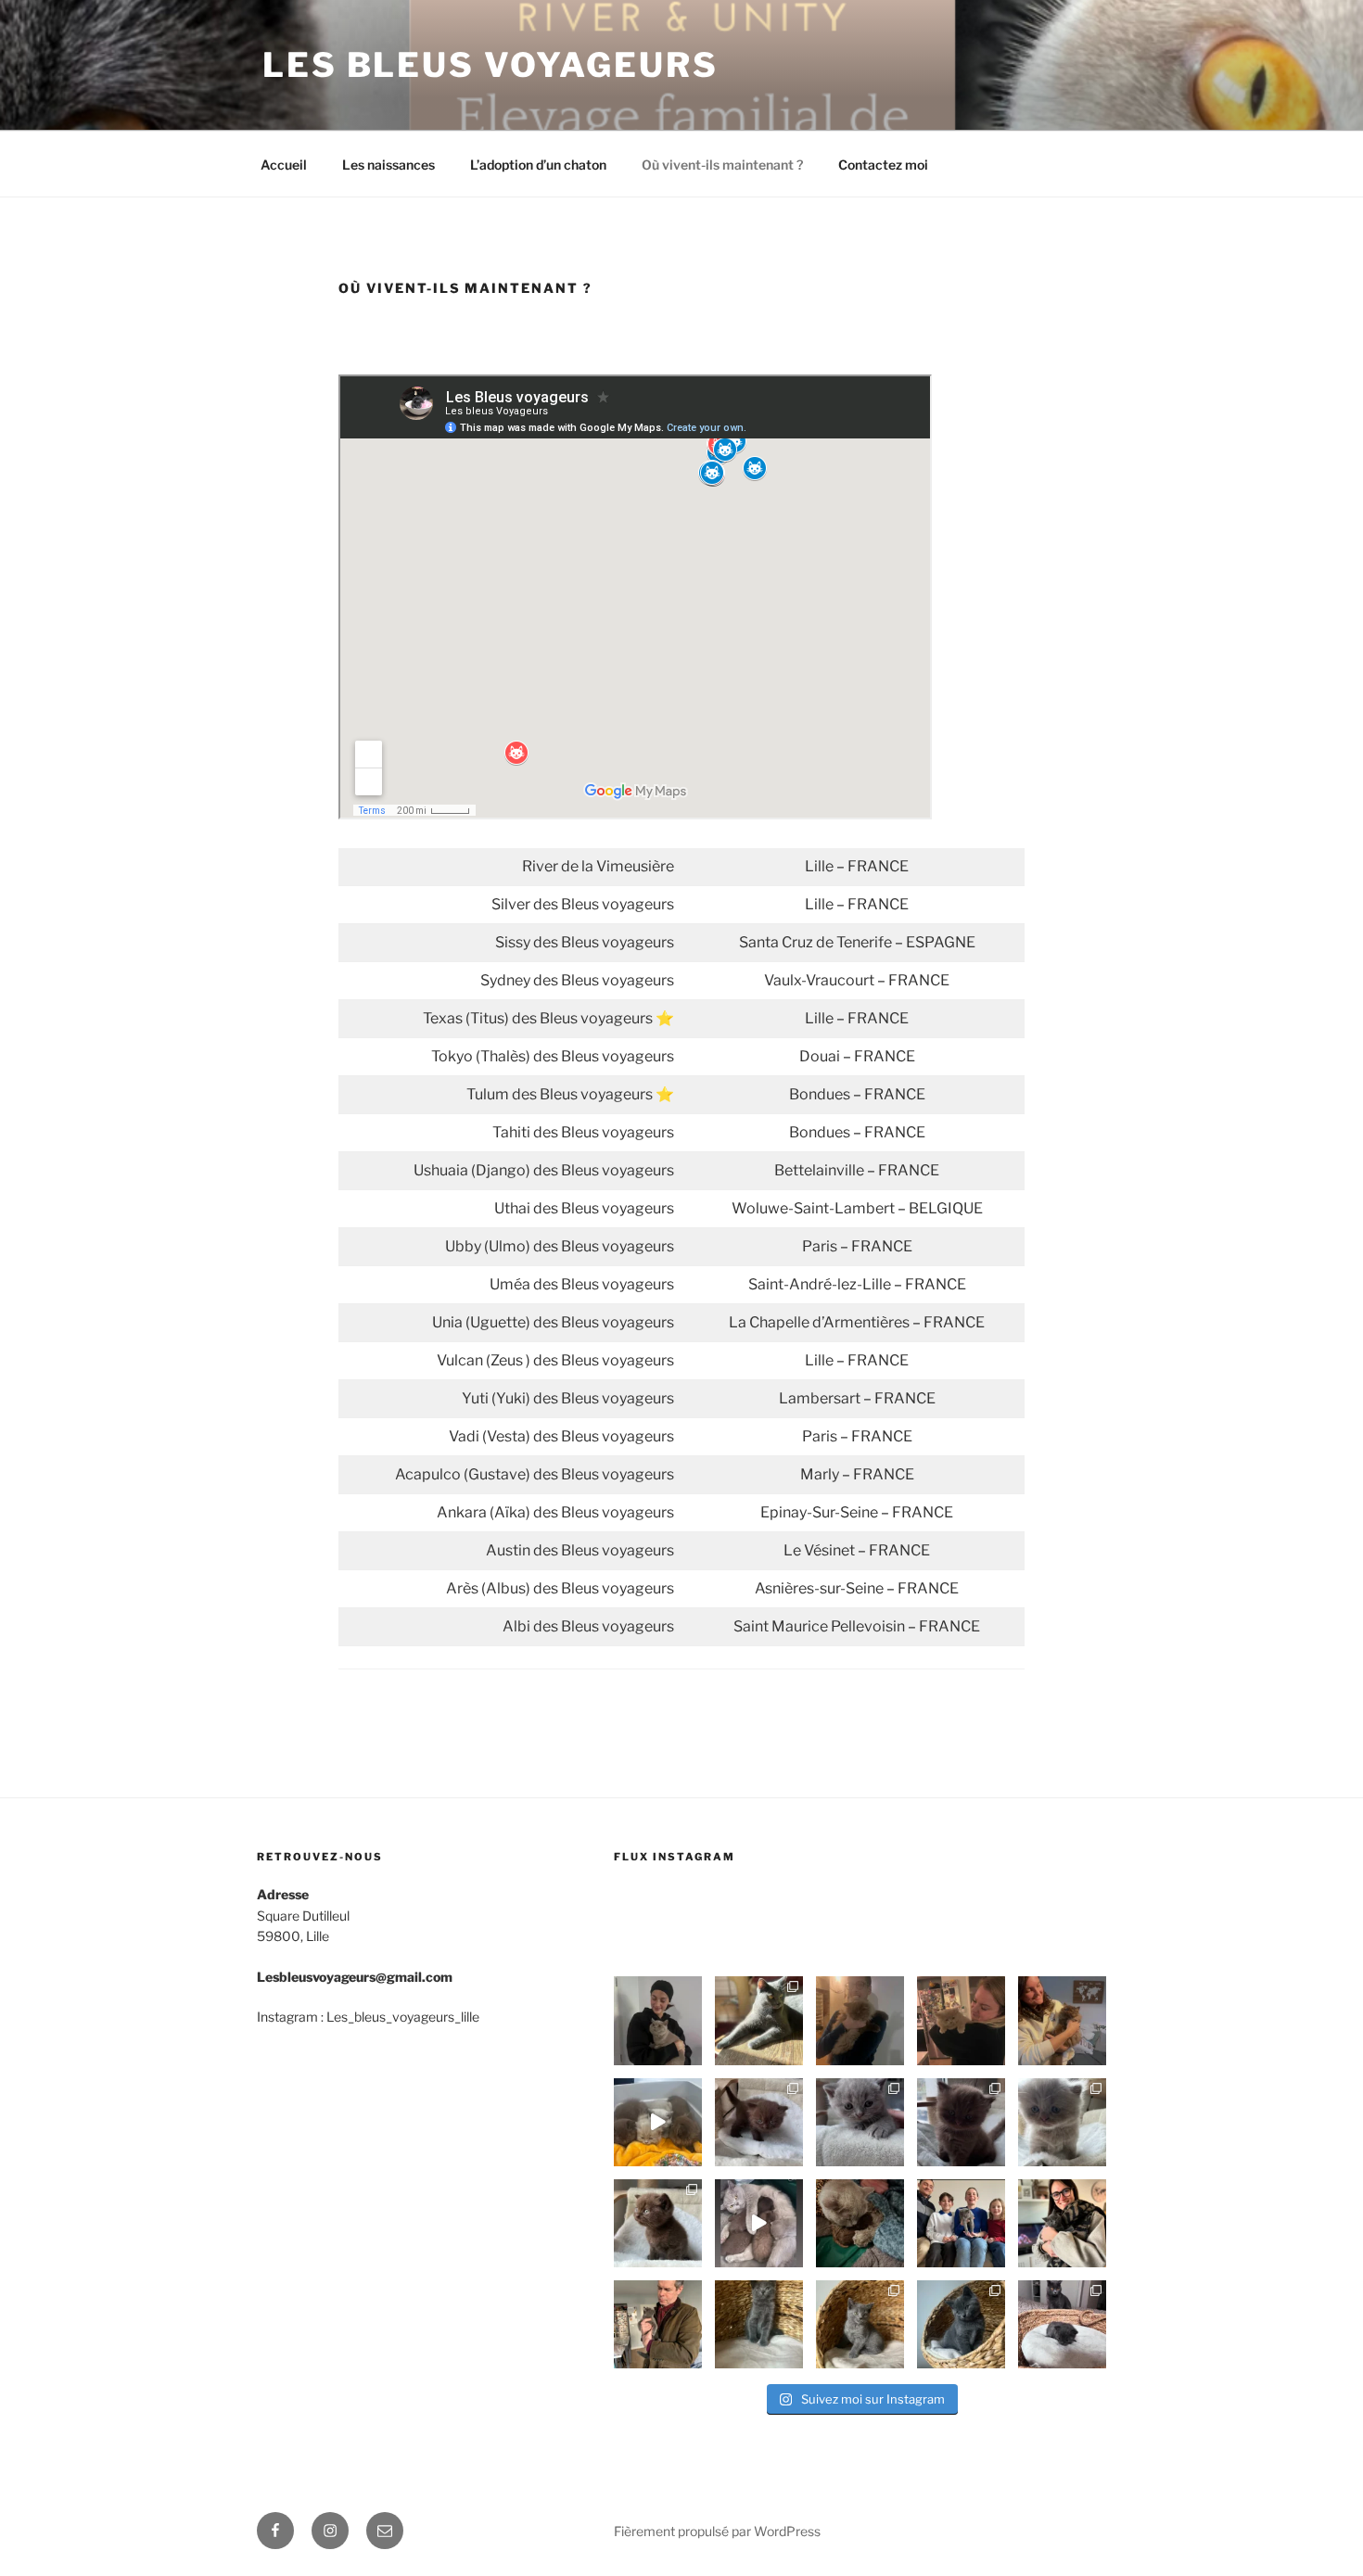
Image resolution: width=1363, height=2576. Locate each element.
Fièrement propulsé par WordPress (717, 2531)
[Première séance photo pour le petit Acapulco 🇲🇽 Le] (658, 2223)
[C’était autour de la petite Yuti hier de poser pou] (860, 2324)
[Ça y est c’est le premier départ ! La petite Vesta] (658, 2324)
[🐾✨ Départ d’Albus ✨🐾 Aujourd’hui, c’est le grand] (860, 2020)
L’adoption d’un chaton (538, 165)
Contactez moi (883, 165)
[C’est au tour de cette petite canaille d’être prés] (961, 2122)
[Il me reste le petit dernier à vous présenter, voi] (759, 2122)
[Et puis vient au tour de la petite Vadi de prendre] (759, 2324)
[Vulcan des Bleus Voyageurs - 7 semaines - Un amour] (961, 2324)
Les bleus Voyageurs (490, 65)
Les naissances (389, 165)
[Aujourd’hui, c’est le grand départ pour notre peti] (1062, 2020)
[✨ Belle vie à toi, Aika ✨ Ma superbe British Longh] (961, 2020)
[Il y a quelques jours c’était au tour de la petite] (961, 2223)
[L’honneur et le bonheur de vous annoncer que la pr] (860, 2223)
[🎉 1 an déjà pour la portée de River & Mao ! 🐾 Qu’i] (759, 2020)
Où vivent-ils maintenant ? (722, 165)
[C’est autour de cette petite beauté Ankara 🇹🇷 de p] (1062, 2122)
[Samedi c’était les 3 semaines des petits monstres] (1062, 2324)
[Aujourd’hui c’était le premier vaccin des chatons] (658, 2122)
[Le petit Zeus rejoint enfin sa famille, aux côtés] (1062, 2223)
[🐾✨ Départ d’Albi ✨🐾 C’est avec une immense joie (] (658, 2020)
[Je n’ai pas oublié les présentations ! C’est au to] (860, 2122)
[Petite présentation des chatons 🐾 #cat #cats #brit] (759, 2223)
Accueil (284, 165)
